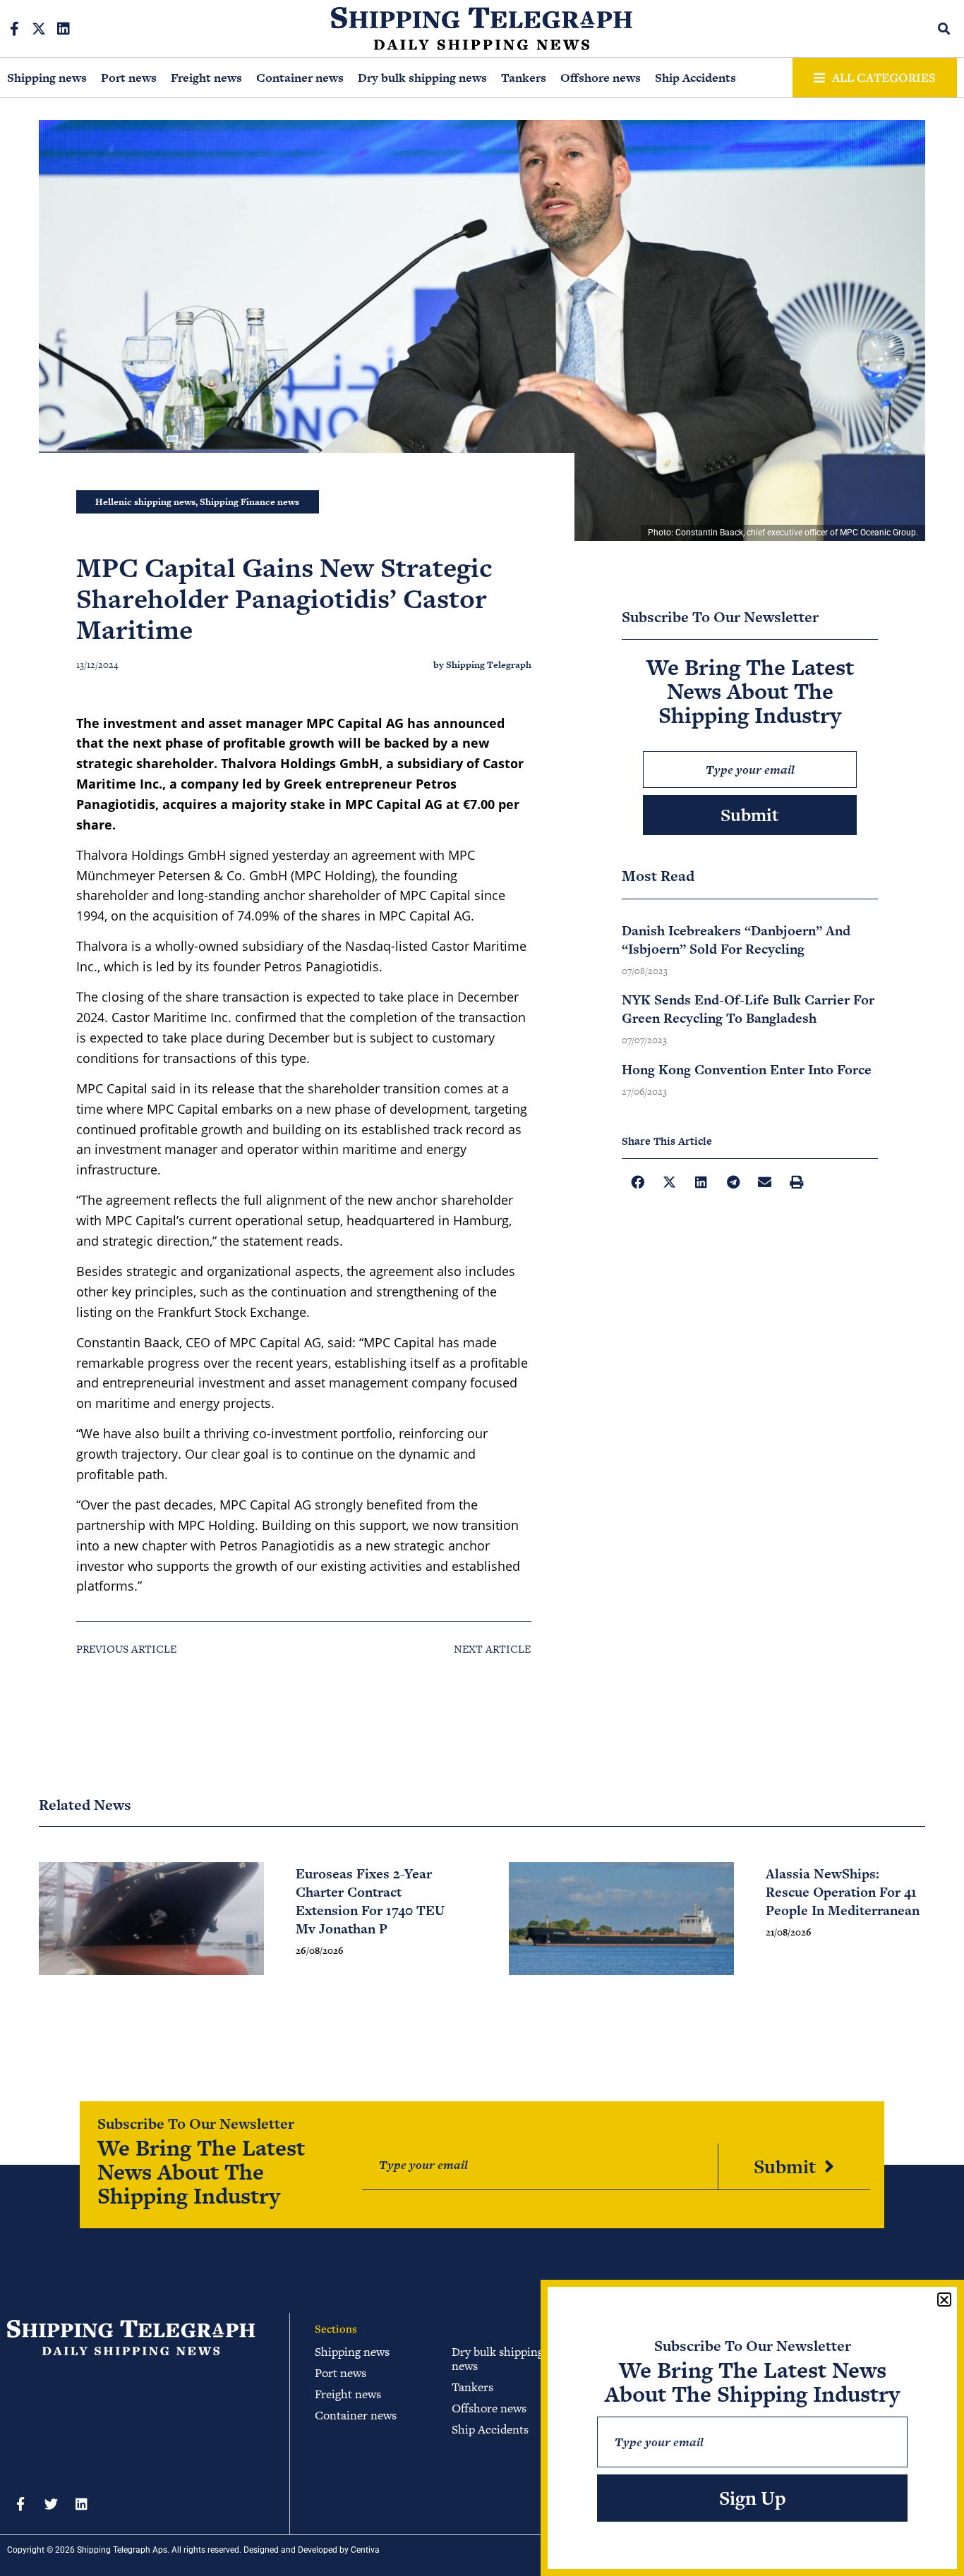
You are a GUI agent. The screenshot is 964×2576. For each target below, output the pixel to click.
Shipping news (47, 78)
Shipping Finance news (249, 502)
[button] (945, 29)
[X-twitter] (39, 29)
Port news (129, 78)
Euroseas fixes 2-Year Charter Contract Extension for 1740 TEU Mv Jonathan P (370, 1901)
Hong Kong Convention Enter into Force (747, 1070)
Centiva (365, 2550)
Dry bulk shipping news (422, 78)
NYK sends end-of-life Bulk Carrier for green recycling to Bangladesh (748, 1009)
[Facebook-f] (14, 29)
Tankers (524, 78)
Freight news (206, 78)
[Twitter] (51, 2503)
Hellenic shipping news (145, 502)
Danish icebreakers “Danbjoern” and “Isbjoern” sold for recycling (736, 940)
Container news (300, 78)
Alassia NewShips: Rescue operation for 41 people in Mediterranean (843, 1892)
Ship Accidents (695, 78)
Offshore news (601, 78)
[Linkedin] (64, 29)
